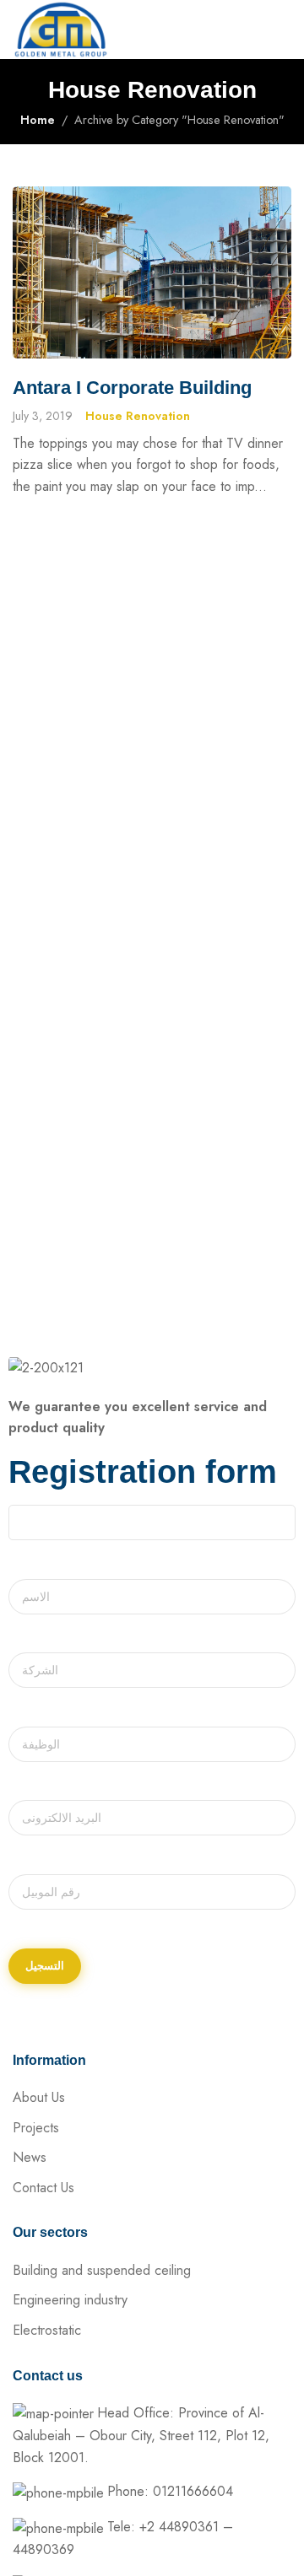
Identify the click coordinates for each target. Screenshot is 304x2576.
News (30, 2157)
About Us (39, 2097)
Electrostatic (47, 2330)
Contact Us (43, 2188)
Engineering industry (70, 2300)
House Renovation (138, 416)
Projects (36, 2128)
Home (38, 120)
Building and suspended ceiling (102, 2270)
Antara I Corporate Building (132, 388)
